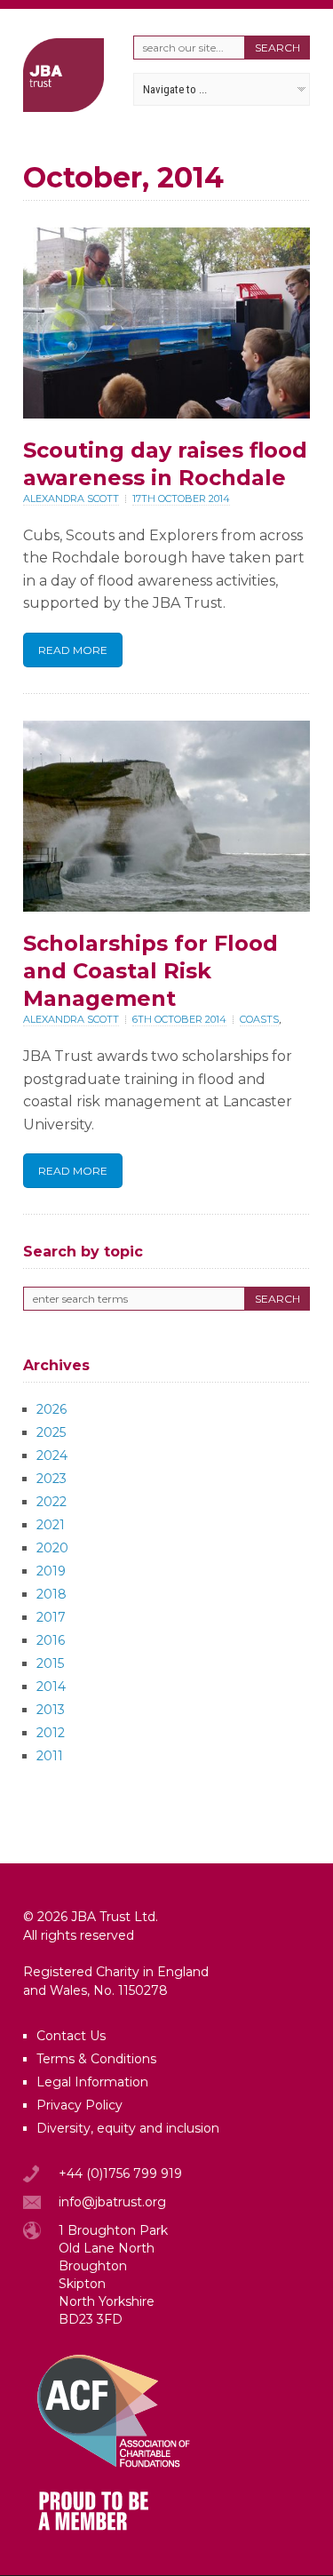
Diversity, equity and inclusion (128, 2128)
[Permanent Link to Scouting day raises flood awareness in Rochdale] (166, 414)
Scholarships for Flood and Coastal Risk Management (151, 971)
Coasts (259, 1019)
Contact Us (71, 2036)
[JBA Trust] (63, 107)
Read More (73, 650)
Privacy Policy (79, 2105)
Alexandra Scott (71, 498)
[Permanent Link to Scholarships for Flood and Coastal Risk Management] (166, 907)
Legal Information (92, 2082)
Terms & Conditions (96, 2059)
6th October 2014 (179, 1019)
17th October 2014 (181, 498)
